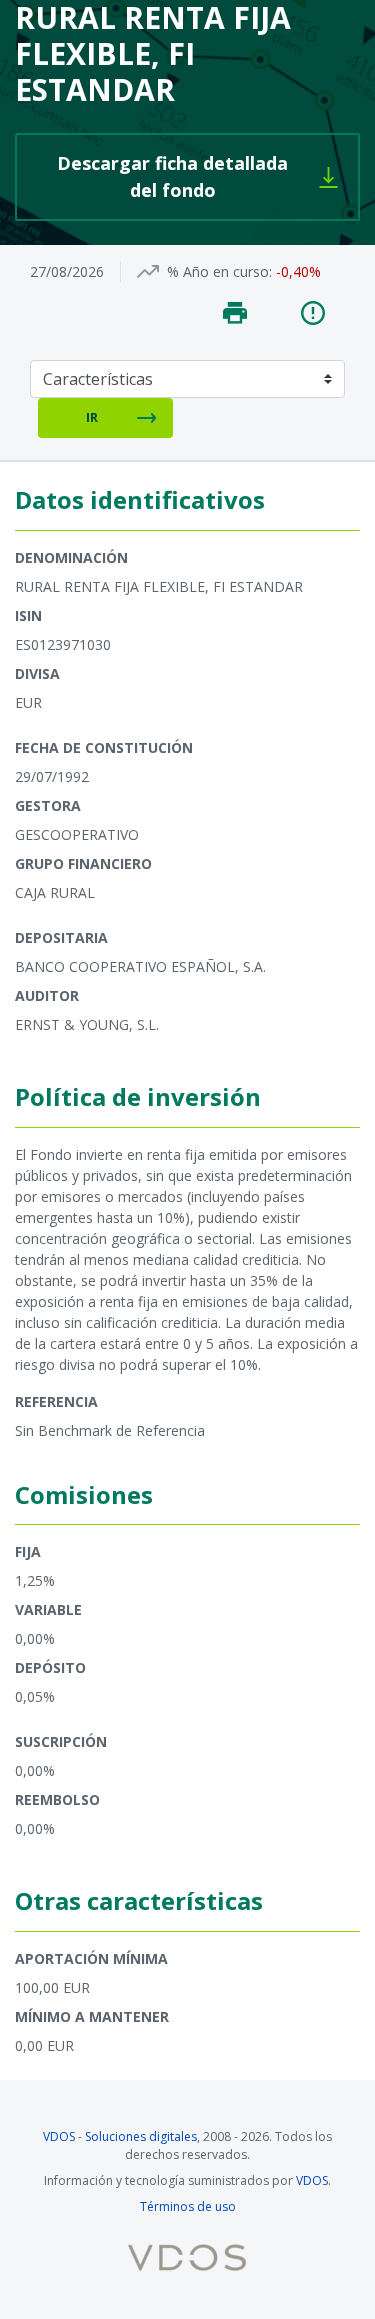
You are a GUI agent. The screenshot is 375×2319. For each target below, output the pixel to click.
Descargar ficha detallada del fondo (208, 176)
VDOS (59, 2136)
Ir (92, 417)
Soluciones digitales (141, 2136)
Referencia (56, 1401)
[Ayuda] (313, 313)
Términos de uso (188, 2206)
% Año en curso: (219, 271)
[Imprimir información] (235, 313)
